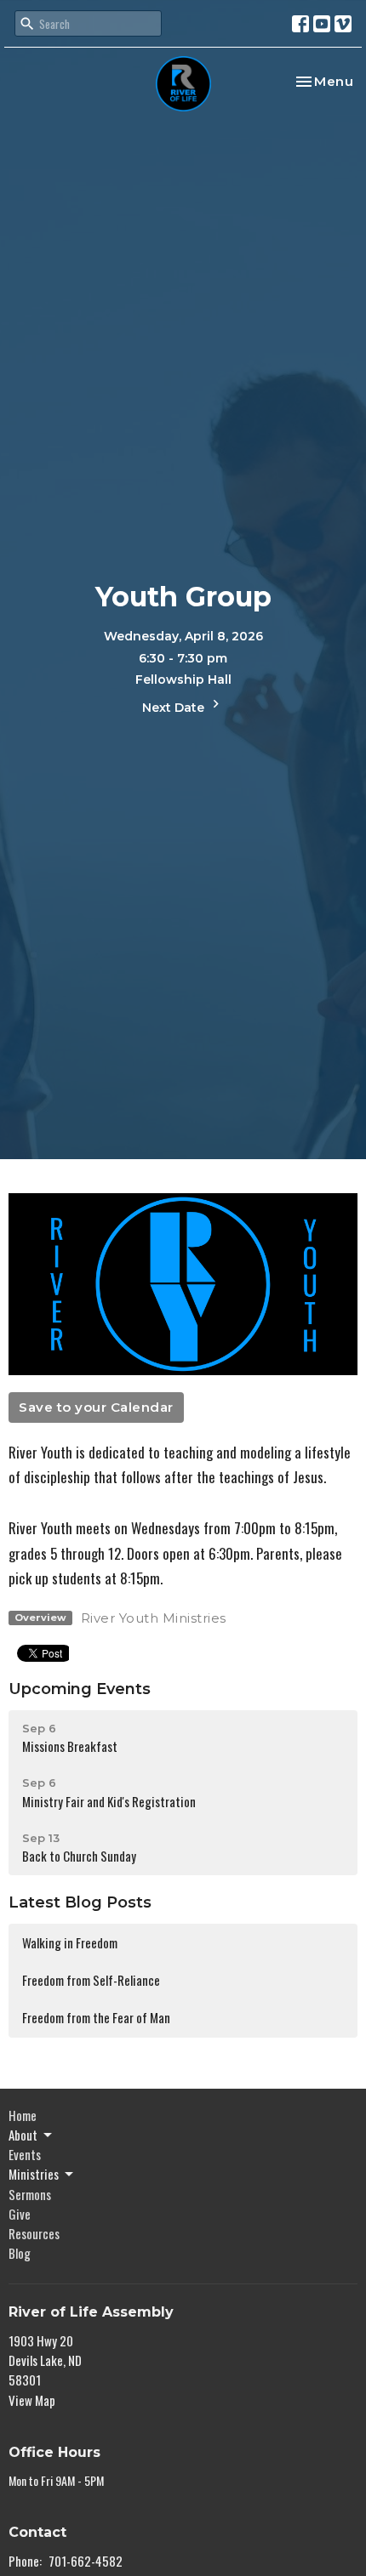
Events (25, 2154)
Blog (20, 2253)
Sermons (30, 2194)
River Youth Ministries (154, 1618)
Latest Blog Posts (80, 1902)
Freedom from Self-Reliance (91, 1980)
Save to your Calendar (96, 1407)
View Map (32, 2400)
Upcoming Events (80, 1689)
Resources (34, 2233)
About (23, 2135)
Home (23, 2115)
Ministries (34, 2174)
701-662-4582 (86, 2561)
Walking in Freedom (70, 1942)
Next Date (175, 708)
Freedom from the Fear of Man (96, 2017)
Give (20, 2214)
